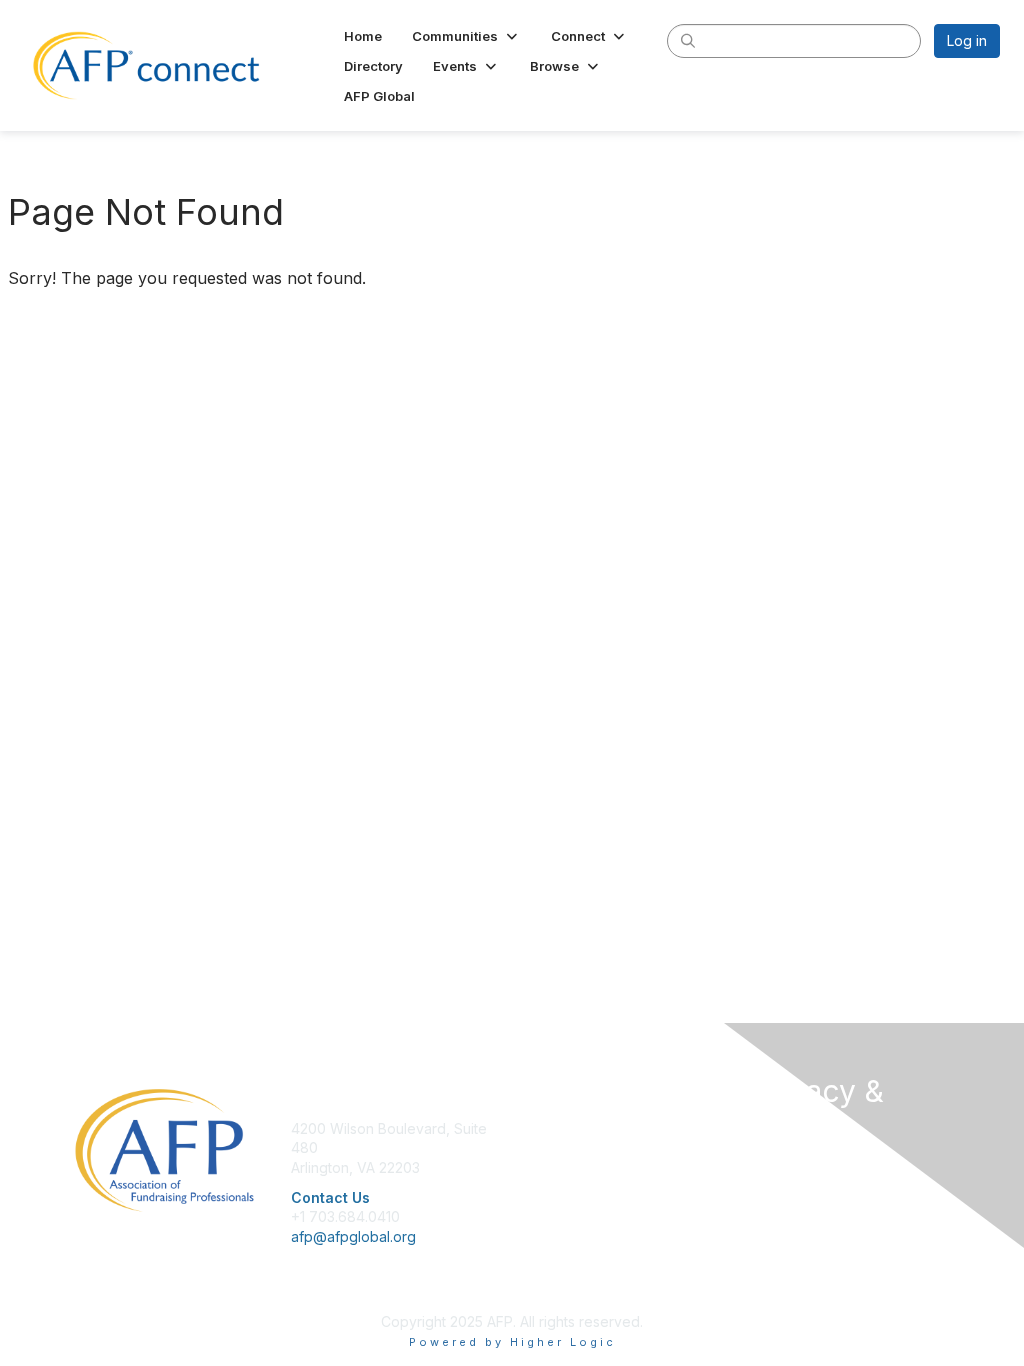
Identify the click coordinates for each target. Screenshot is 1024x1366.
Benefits (547, 1147)
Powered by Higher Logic (512, 1342)
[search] (688, 40)
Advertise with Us (807, 1223)
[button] (466, 36)
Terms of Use (794, 1203)
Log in (967, 40)
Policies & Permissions (823, 1183)
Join (534, 1128)
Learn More (558, 1167)
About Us (780, 1164)
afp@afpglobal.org (353, 1236)
